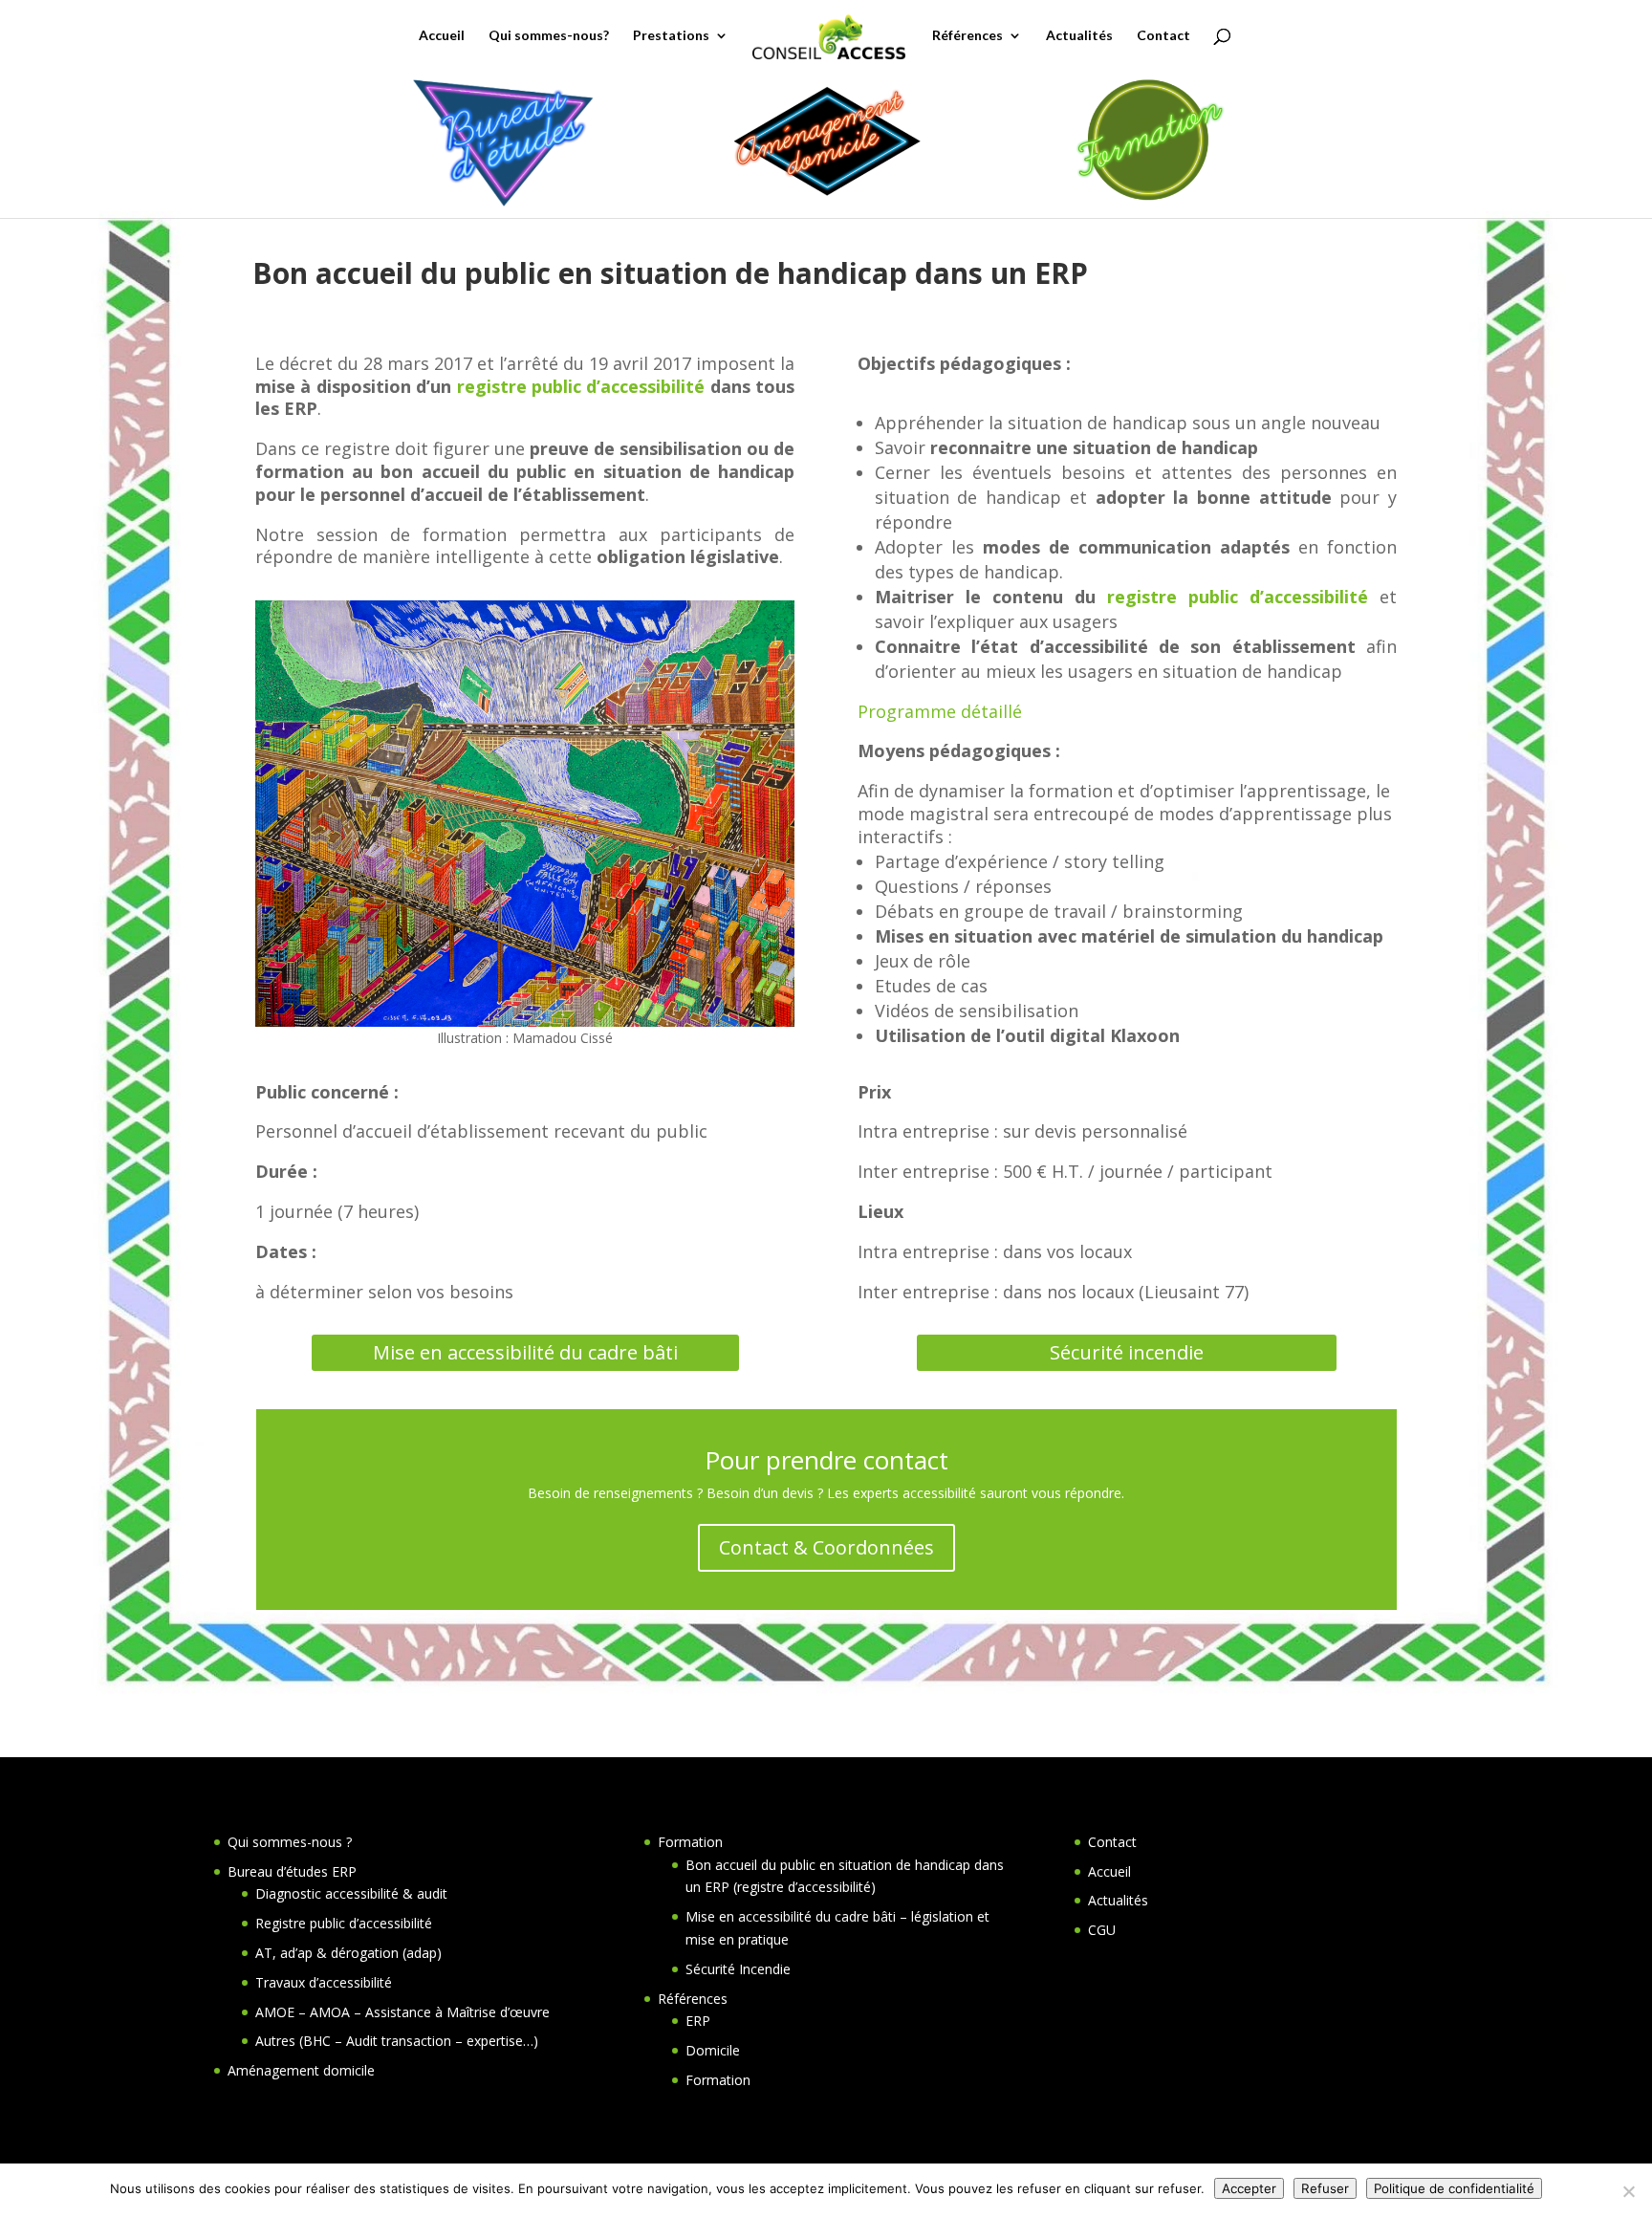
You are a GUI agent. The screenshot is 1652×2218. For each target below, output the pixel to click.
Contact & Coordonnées (826, 1547)
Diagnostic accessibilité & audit (351, 1893)
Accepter (1249, 2188)
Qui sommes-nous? (549, 36)
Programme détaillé (940, 711)
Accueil (442, 36)
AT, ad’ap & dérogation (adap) (348, 1953)
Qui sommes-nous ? (290, 1842)
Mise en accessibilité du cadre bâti (525, 1352)
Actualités (1079, 36)
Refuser (1325, 2188)
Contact (1163, 36)
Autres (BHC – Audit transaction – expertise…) (397, 2041)
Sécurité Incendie (738, 1969)
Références (967, 36)
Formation (690, 1842)
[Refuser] (1628, 2191)
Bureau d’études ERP (292, 1871)
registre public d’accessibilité (581, 386)
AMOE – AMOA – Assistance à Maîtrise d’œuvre (402, 2012)
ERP (698, 2021)
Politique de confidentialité (1454, 2188)
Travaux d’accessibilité (324, 1982)
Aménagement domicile (301, 2070)
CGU (1102, 1930)
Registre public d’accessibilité (344, 1923)
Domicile (713, 2050)
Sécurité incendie (1127, 1352)
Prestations (671, 36)
